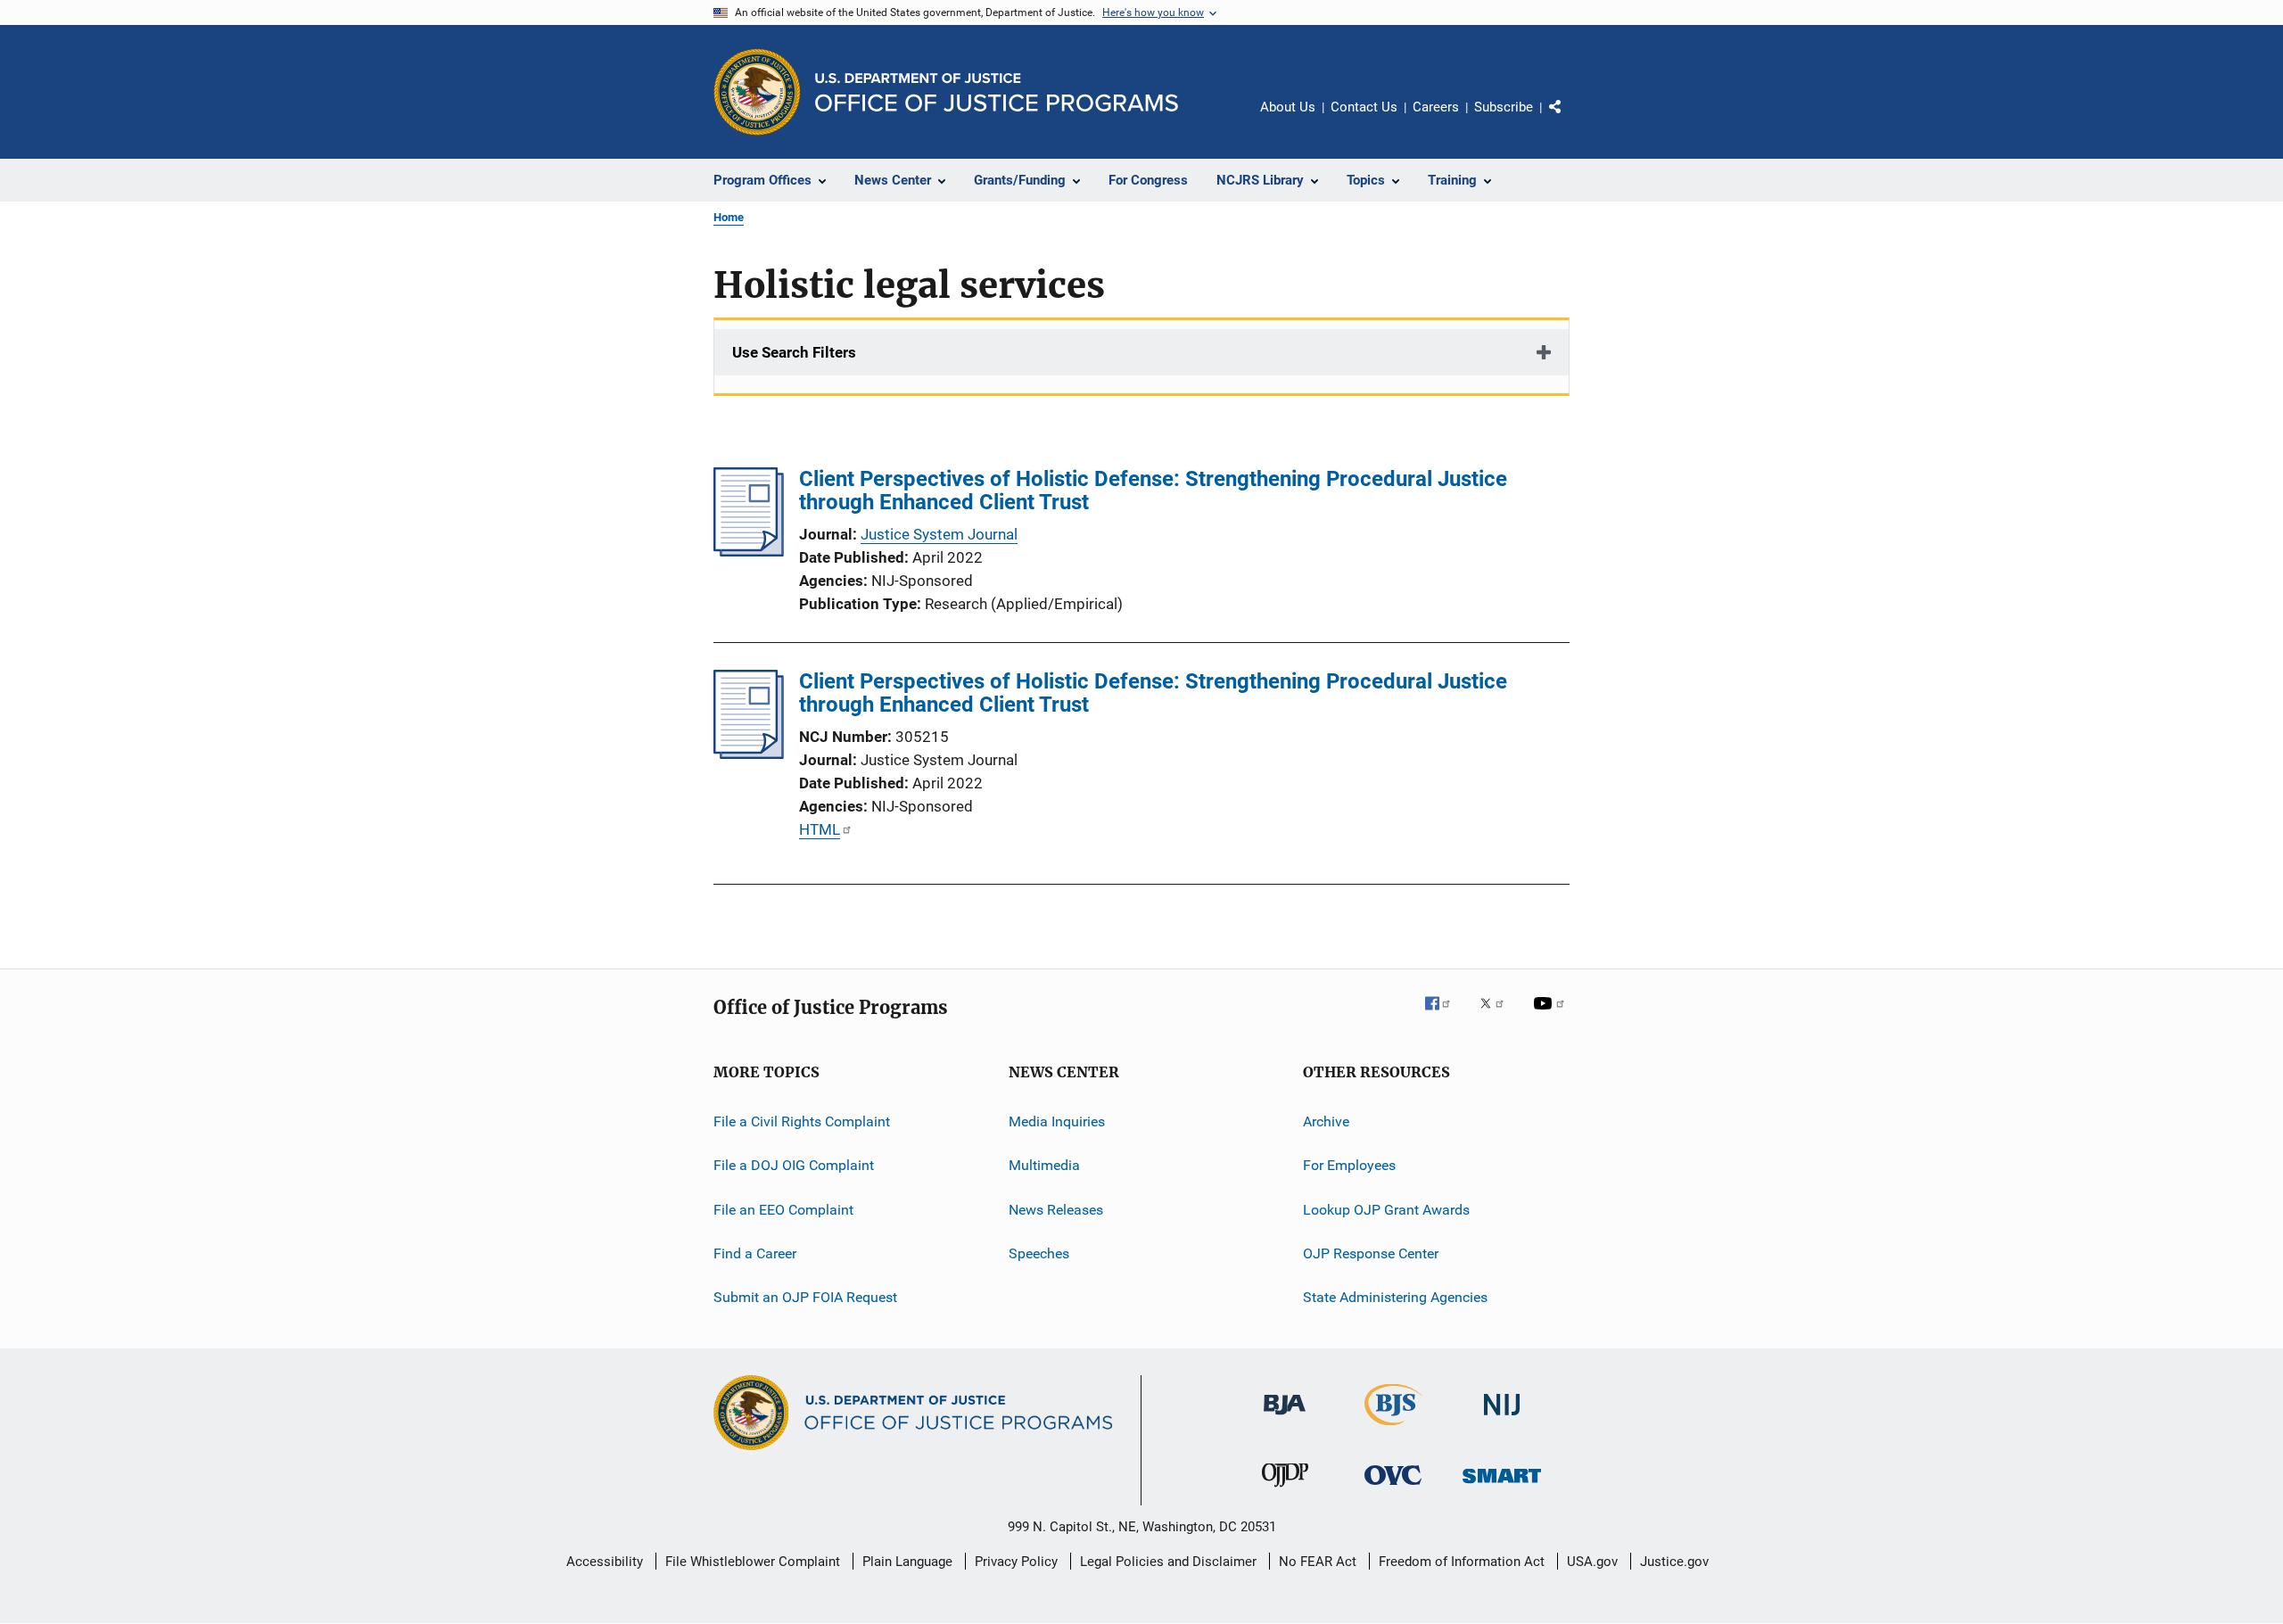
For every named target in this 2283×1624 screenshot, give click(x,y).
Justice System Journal (939, 534)
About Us (1288, 107)
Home (729, 217)
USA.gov (1592, 1562)
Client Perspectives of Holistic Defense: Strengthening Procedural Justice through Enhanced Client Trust (1153, 490)
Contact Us (1364, 107)
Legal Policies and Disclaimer (1168, 1562)
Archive (1326, 1121)
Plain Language (907, 1562)
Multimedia (1044, 1165)
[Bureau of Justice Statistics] (1393, 1429)
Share (1570, 120)
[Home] (997, 92)
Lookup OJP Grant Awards (1386, 1210)
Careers (1436, 107)
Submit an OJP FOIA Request (805, 1297)
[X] (1498, 1016)
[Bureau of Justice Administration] (1285, 1418)
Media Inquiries (1057, 1121)
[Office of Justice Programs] (757, 92)
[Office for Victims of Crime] (1393, 1488)
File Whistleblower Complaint (753, 1562)
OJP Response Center (1371, 1253)
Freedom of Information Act (1462, 1562)
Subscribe (1504, 107)
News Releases (1056, 1210)
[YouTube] (1552, 1016)
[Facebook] (1445, 1016)
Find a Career (755, 1253)
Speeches (1039, 1253)
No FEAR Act (1318, 1562)
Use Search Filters (794, 352)
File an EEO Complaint (783, 1210)
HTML (820, 829)
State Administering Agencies (1395, 1297)
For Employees (1349, 1165)
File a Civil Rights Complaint (802, 1121)
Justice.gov (1674, 1562)
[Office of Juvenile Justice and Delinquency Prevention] (1285, 1490)
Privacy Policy (1016, 1562)
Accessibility (605, 1562)
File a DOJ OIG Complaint (794, 1165)
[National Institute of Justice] (1502, 1418)
